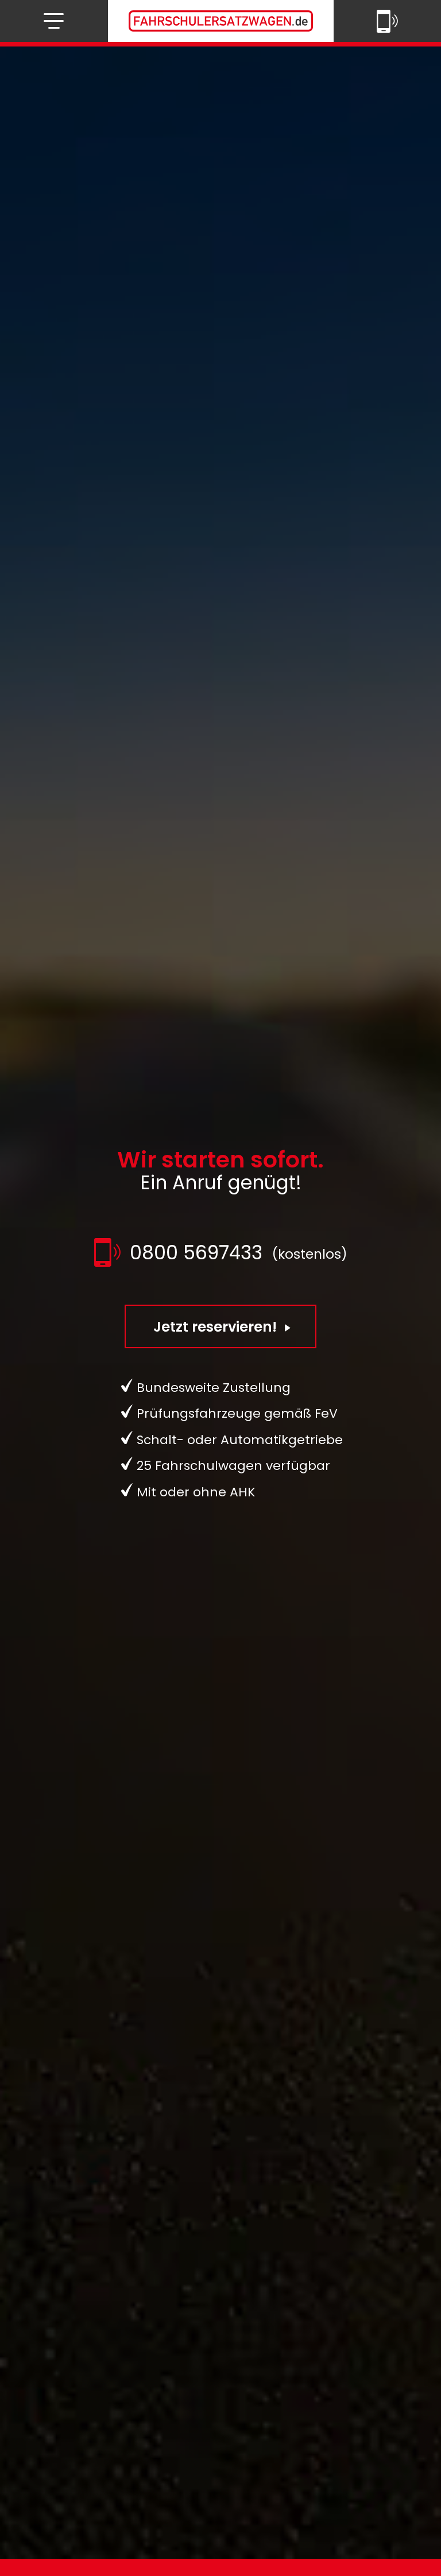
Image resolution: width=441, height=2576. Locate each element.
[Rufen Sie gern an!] (387, 21)
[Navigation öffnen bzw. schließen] (54, 21)
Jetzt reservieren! (217, 1327)
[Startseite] (221, 21)
